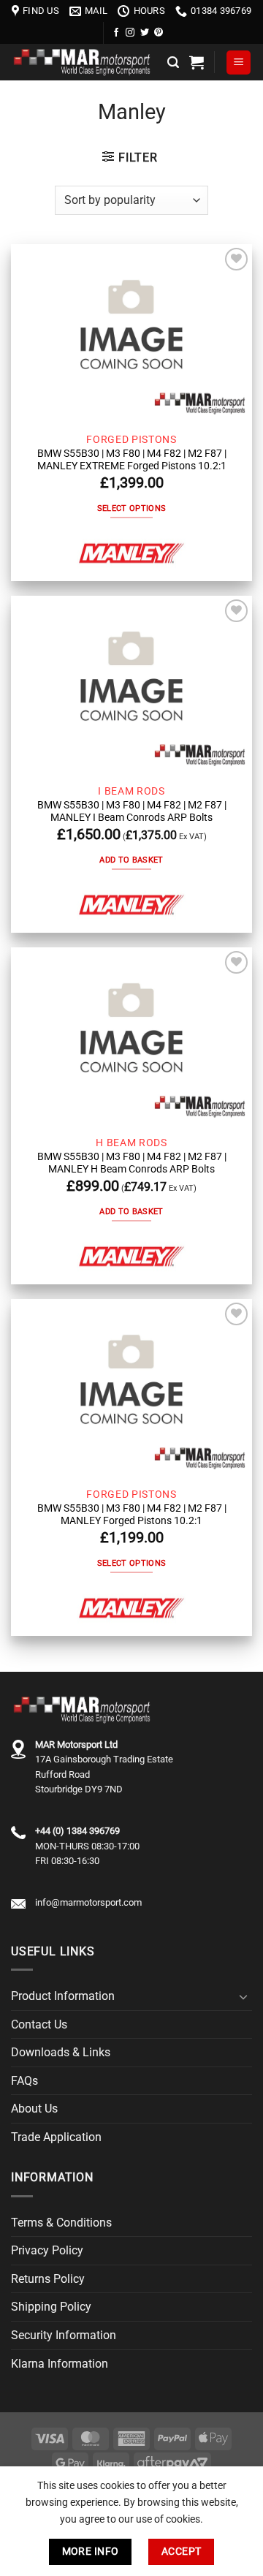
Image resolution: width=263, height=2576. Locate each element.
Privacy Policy (47, 2250)
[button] (173, 62)
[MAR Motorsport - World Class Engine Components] (84, 62)
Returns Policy (48, 2279)
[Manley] (131, 554)
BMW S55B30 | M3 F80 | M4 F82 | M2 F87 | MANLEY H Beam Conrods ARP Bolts (132, 1163)
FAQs (24, 2081)
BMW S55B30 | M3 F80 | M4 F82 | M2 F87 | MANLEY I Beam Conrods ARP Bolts (132, 811)
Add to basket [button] (131, 860)
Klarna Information (60, 2364)
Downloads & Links (61, 2052)
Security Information (64, 2335)
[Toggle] (243, 1996)
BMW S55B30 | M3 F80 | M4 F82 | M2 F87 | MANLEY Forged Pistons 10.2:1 (132, 1515)
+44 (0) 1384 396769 (77, 1831)
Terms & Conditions (61, 2223)
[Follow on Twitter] (145, 33)
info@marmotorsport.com (88, 1902)
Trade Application (56, 2137)
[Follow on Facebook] (116, 33)
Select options (132, 508)
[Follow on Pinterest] (159, 33)
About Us (34, 2109)
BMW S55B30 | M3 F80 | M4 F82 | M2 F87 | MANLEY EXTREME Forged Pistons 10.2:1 (132, 460)
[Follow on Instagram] (130, 33)
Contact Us (39, 2024)
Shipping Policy (51, 2307)
